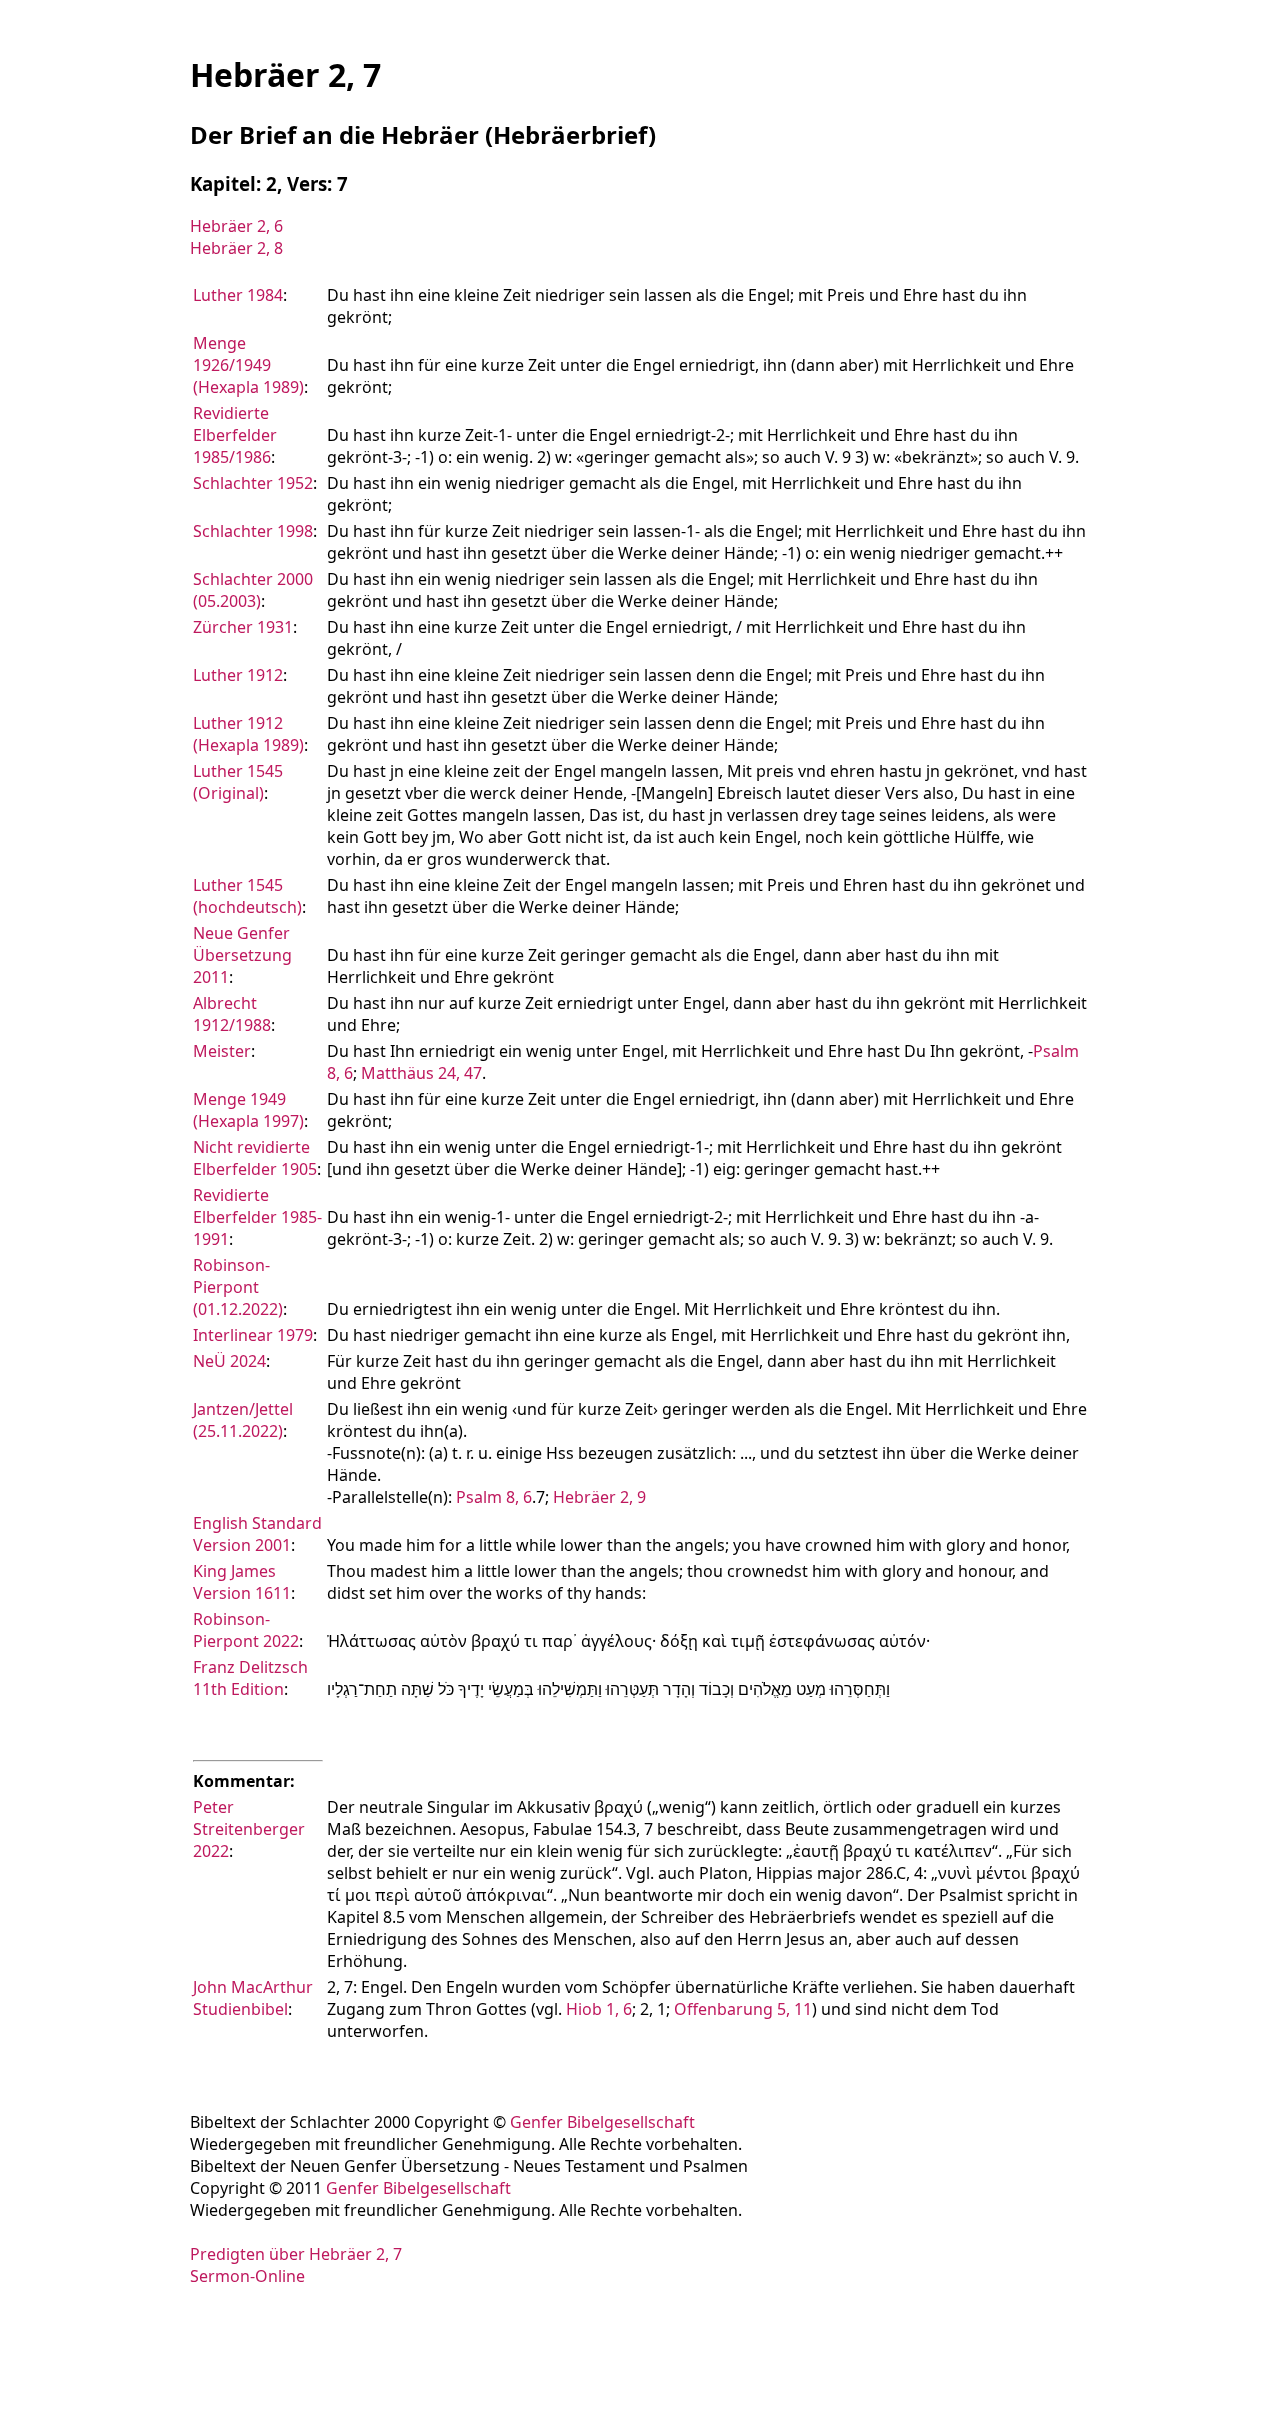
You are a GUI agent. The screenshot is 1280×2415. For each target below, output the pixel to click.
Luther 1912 (238, 675)
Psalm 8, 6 (494, 1497)
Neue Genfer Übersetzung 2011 (242, 955)
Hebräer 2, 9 (599, 1497)
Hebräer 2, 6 (236, 226)
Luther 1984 (238, 295)
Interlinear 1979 (253, 1335)
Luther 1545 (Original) (238, 782)
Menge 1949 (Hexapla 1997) (248, 1110)
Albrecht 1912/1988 (232, 1014)
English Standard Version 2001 (257, 1534)
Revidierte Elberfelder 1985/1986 (235, 435)
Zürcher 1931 (243, 627)
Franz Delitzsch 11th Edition (250, 1678)
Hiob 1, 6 (599, 2009)
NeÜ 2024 (229, 1361)
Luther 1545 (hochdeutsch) (247, 896)
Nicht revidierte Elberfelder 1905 (255, 1158)
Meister (222, 1051)
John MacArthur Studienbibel (253, 1998)
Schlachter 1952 (253, 483)
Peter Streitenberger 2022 (249, 1829)
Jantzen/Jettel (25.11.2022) (243, 1420)
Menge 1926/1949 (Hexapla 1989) (248, 365)
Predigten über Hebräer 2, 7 (296, 2254)
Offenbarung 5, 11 (743, 2009)
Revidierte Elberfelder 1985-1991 (257, 1217)
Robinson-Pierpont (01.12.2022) (238, 1287)
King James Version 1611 (242, 1582)
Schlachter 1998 (253, 531)
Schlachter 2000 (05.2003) (253, 590)
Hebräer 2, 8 (236, 248)
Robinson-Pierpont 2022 (246, 1630)
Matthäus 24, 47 (421, 1073)
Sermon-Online (247, 2276)
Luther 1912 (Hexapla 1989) (248, 734)
